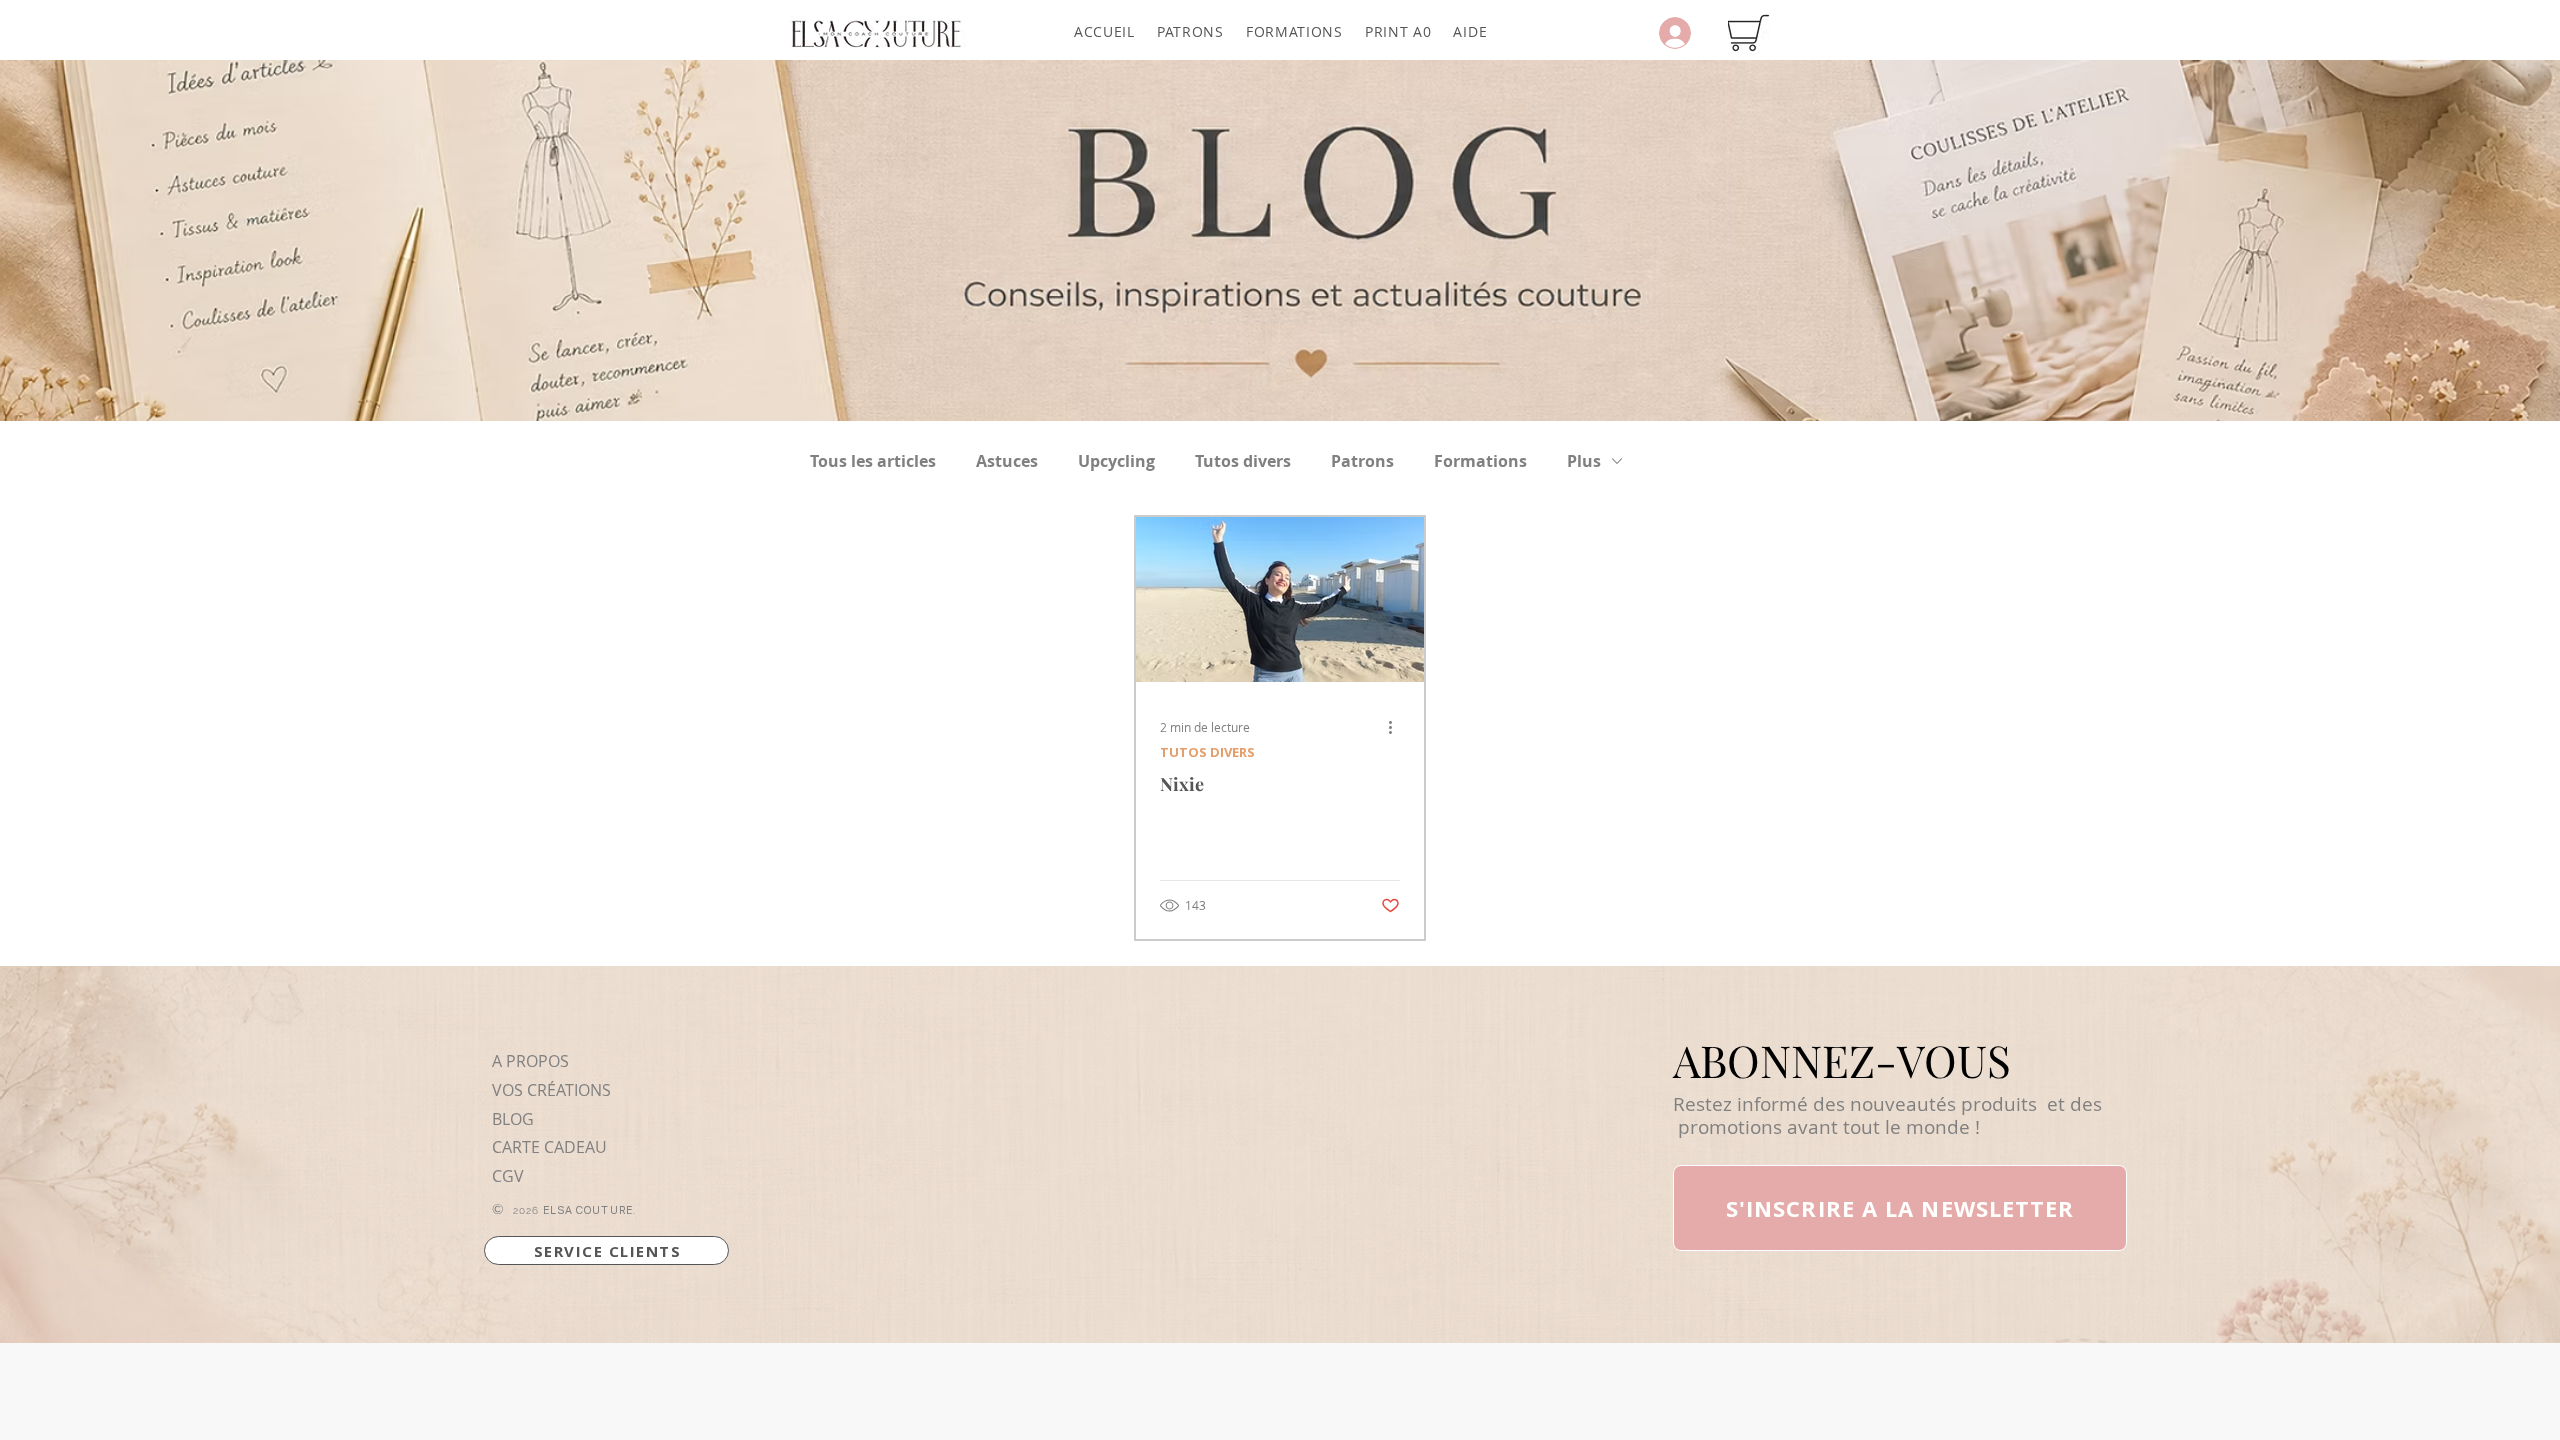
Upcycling (1116, 461)
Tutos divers (1243, 461)
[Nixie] (1280, 599)
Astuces (1007, 461)
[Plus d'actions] (1397, 727)
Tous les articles (873, 461)
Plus (1584, 461)
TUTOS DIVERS (1207, 752)
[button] (1190, 31)
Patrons (1362, 461)
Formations (1480, 461)
